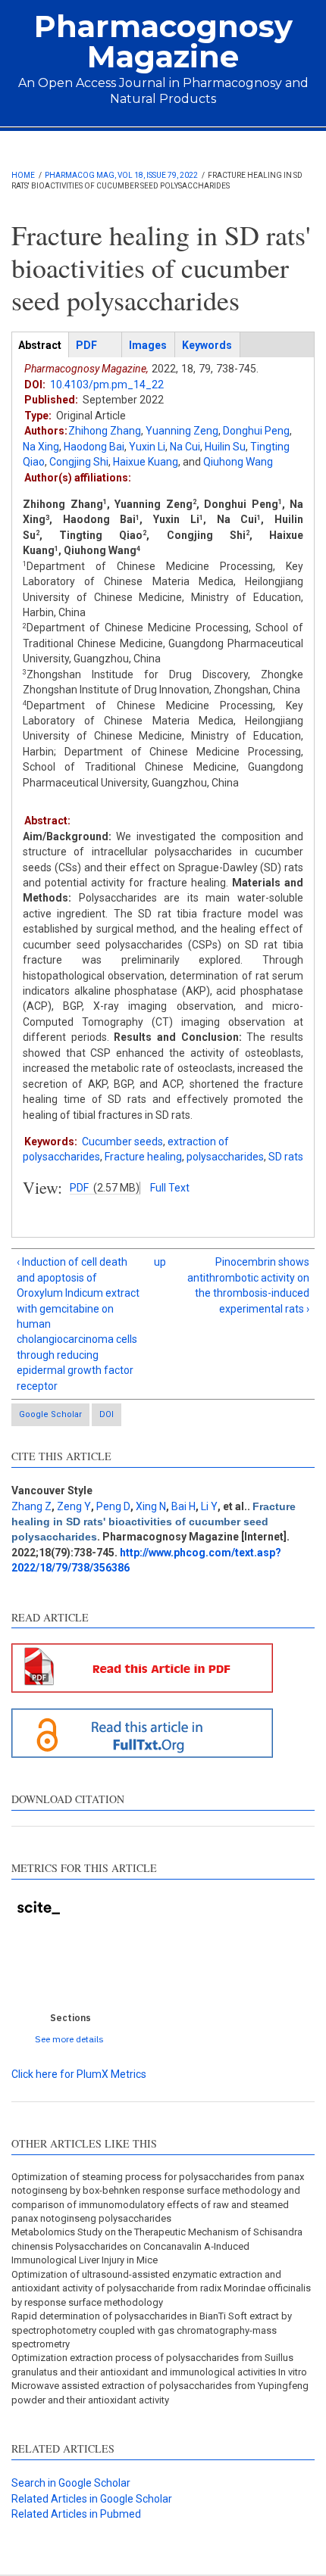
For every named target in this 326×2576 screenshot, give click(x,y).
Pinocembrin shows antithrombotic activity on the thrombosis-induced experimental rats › (248, 1285)
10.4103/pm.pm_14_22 (107, 385)
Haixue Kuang (146, 462)
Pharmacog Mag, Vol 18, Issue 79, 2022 (121, 175)
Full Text (170, 1188)
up (160, 1262)
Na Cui (185, 447)
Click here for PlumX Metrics (79, 2074)
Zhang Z (31, 1506)
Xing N (151, 1506)
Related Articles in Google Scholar (92, 2499)
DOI (107, 1414)
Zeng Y (74, 1506)
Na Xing (41, 447)
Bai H (183, 1506)
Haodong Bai (94, 447)
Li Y (209, 1506)
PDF (79, 1188)
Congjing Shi (79, 462)
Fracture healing (143, 1157)
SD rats (286, 1157)
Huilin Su (225, 447)
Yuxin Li (147, 447)
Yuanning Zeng (182, 431)
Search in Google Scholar (71, 2483)
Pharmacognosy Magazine (163, 41)
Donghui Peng (256, 431)
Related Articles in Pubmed (76, 2514)
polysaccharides (225, 1157)
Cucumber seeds (122, 1142)
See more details (69, 2039)
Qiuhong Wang (238, 462)
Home (23, 175)
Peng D (113, 1506)
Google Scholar (50, 1414)
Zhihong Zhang (105, 431)
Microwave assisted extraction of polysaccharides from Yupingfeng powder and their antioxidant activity (160, 2392)
